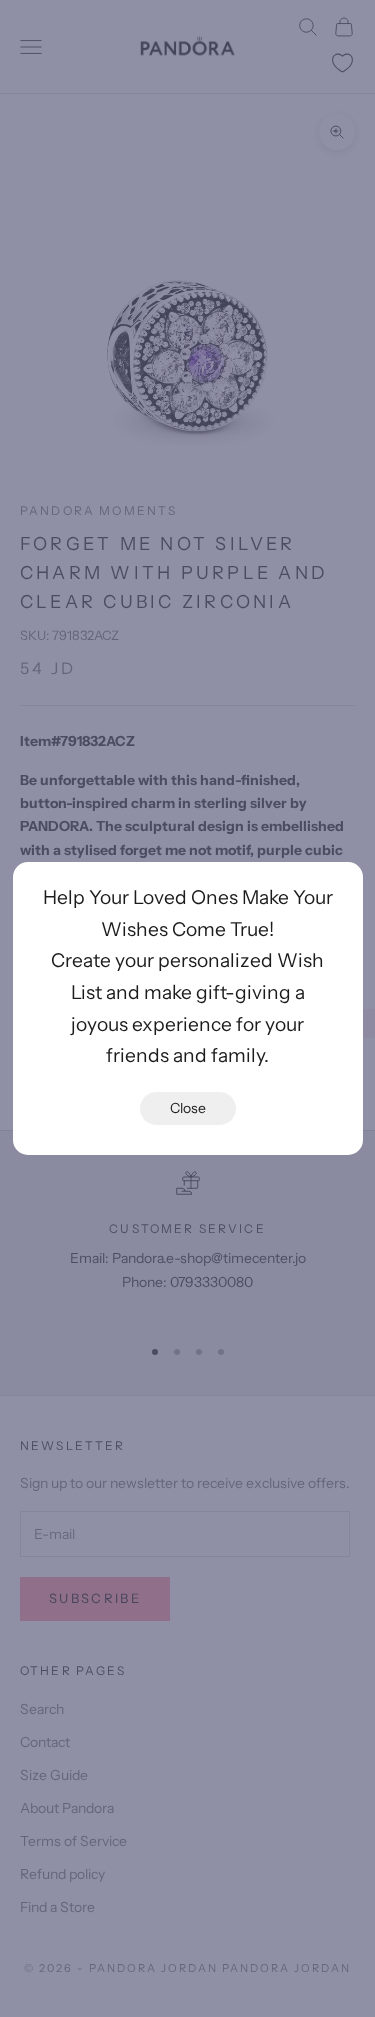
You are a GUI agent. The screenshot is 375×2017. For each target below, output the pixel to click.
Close (188, 1108)
